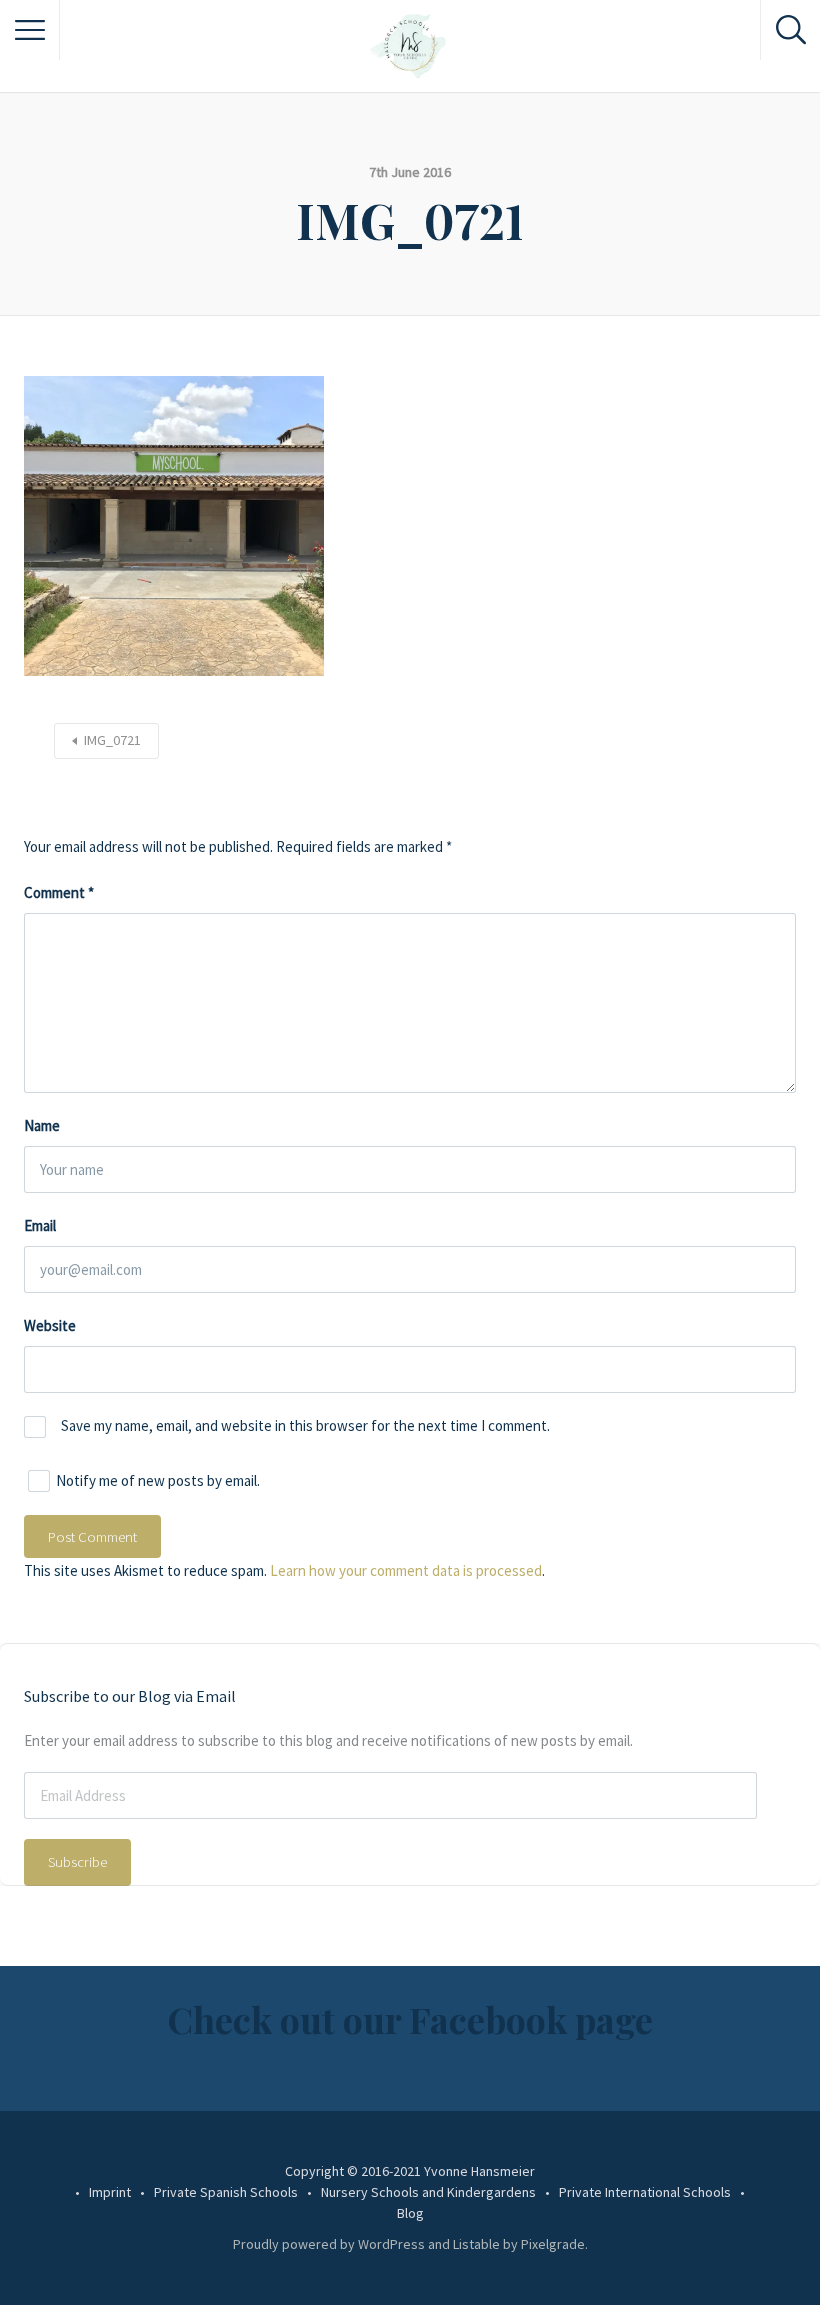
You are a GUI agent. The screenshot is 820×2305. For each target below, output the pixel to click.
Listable (476, 2244)
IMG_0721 (112, 740)
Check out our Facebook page (410, 2019)
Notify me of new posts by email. (158, 1480)
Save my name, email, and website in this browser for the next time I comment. (305, 1425)
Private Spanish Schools (226, 2192)
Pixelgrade (553, 2244)
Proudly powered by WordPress (329, 2244)
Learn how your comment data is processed (406, 1570)
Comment (59, 892)
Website (50, 1325)
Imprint (110, 2192)
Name (42, 1125)
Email (40, 1225)
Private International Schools (645, 2192)
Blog (410, 2213)
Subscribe (77, 1861)
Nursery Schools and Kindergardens (428, 2192)
